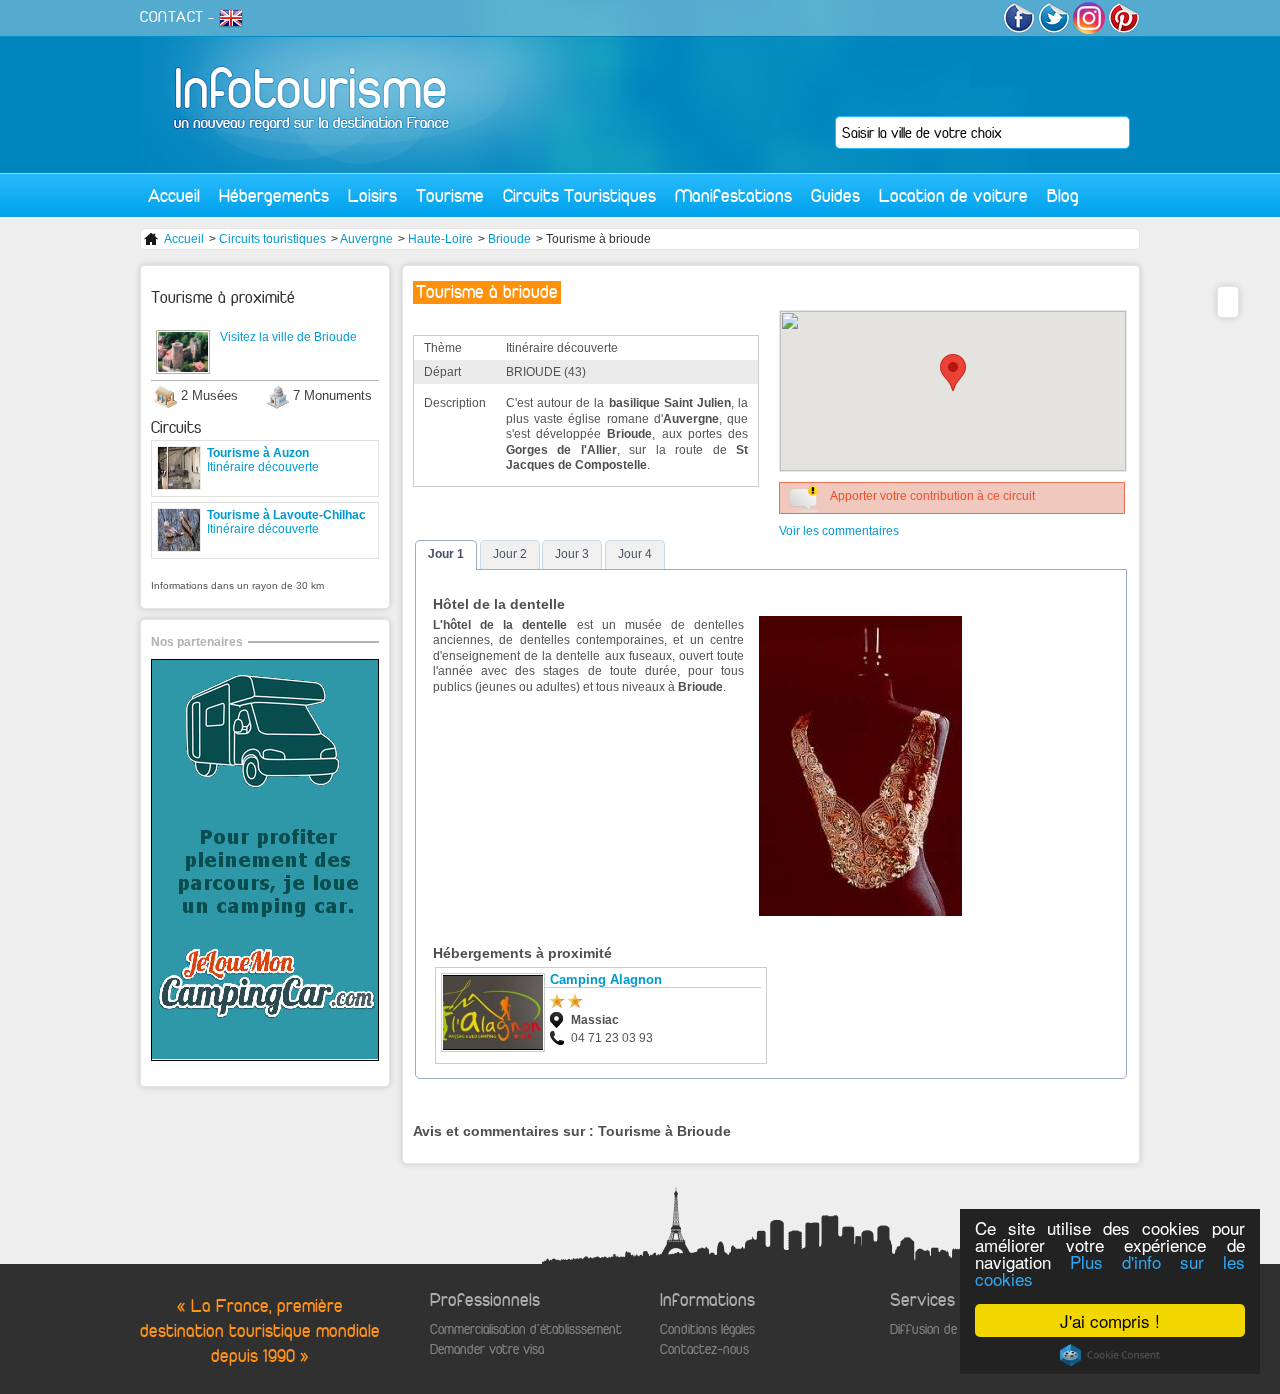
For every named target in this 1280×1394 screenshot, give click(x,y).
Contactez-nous (704, 1349)
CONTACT (172, 17)
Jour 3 (572, 554)
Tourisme (450, 195)
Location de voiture (953, 195)
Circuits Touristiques (579, 195)
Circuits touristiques (272, 239)
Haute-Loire (440, 239)
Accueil (174, 195)
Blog (1063, 195)
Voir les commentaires (839, 531)
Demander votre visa (487, 1349)
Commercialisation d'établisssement (526, 1329)
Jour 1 (446, 554)
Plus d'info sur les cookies (1110, 1270)
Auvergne (366, 239)
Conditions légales (707, 1329)
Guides (835, 195)
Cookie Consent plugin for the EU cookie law (1110, 1355)
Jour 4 (635, 554)
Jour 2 (510, 554)
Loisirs (372, 195)
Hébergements (274, 195)
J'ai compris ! (1110, 1320)
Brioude (509, 239)
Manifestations (733, 195)
